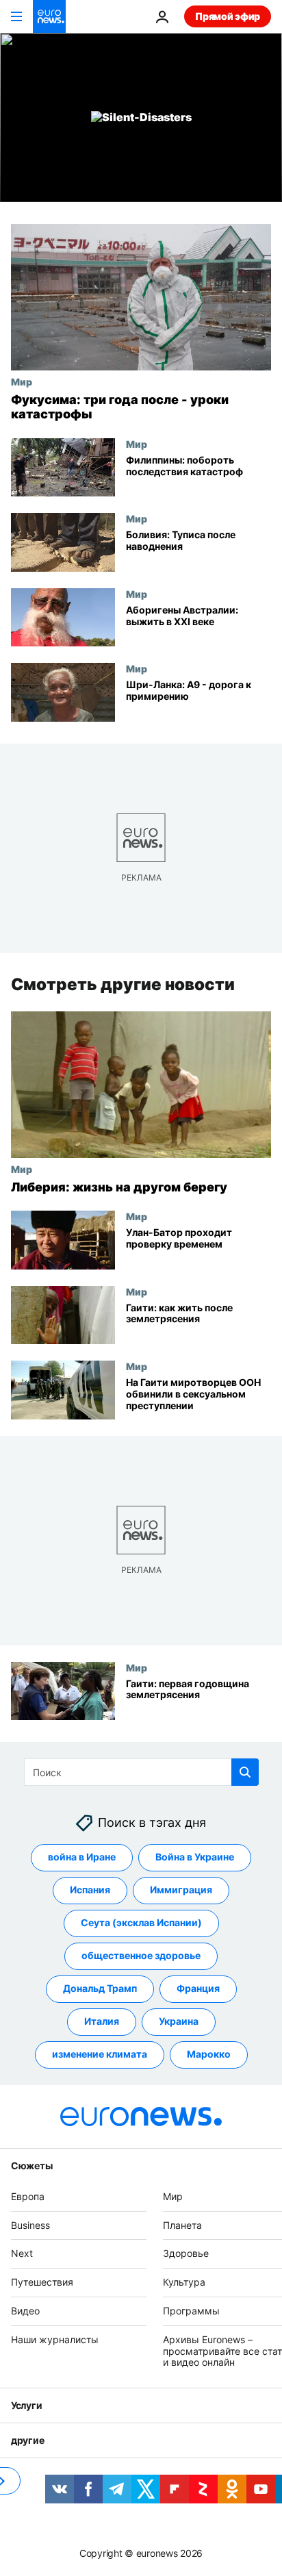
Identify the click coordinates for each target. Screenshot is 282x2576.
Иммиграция (181, 1890)
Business (30, 2225)
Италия (102, 2021)
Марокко (209, 2054)
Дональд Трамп (100, 1988)
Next (22, 2253)
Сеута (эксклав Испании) (141, 1922)
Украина (179, 2021)
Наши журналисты (55, 2339)
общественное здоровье (141, 1955)
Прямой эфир (228, 16)
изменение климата (100, 2054)
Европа (28, 2196)
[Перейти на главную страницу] (49, 16)
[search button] (245, 1772)
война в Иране (82, 1857)
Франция (198, 1988)
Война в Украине (195, 1857)
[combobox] (141, 1772)
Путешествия (42, 2282)
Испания (90, 1890)
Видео (25, 2311)
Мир (22, 381)
